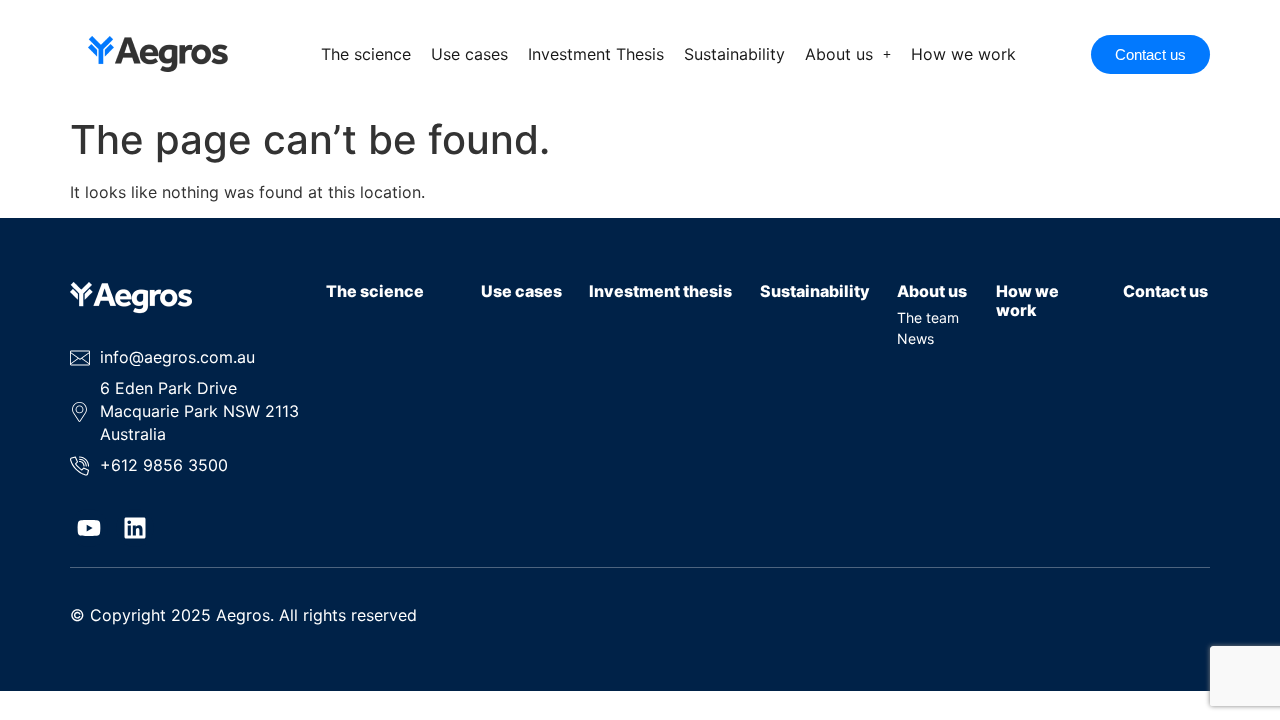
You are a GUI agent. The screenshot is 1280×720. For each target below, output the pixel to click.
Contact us (1165, 291)
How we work (963, 54)
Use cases (469, 54)
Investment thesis (660, 291)
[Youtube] (89, 528)
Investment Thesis (596, 54)
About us (839, 54)
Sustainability (734, 54)
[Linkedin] (135, 528)
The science (366, 54)
